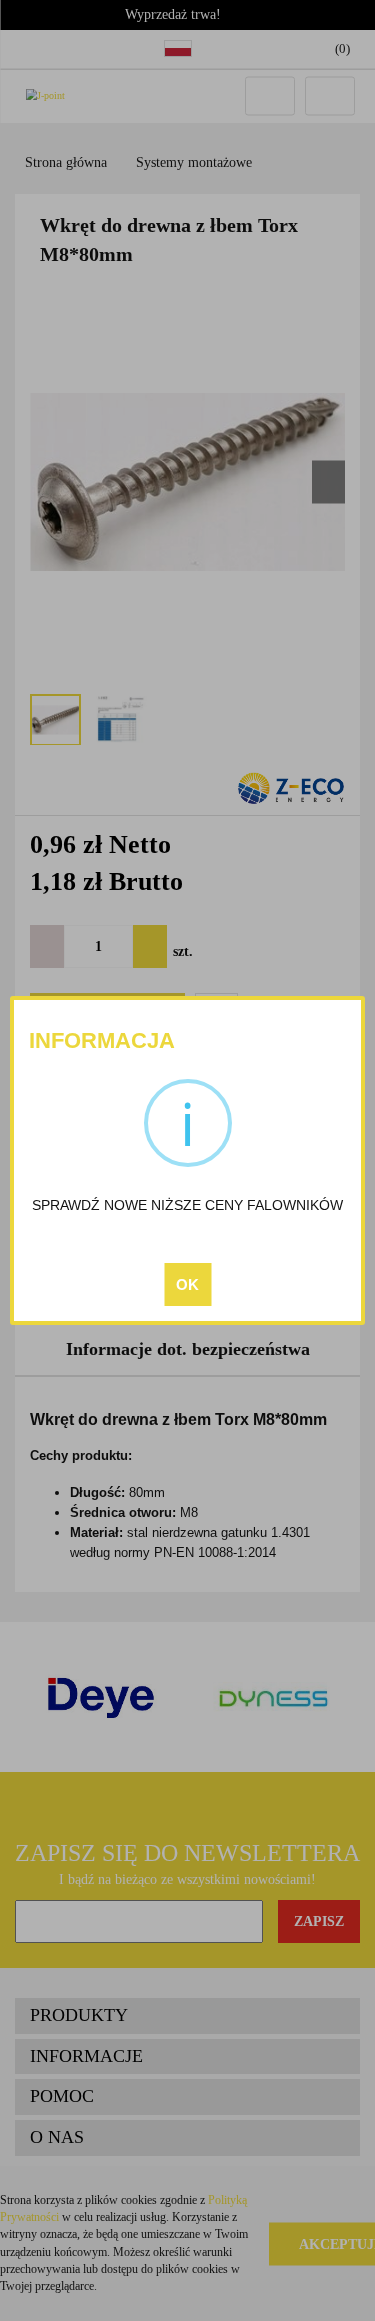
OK (187, 1284)
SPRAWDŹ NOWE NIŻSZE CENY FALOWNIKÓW (187, 1205)
